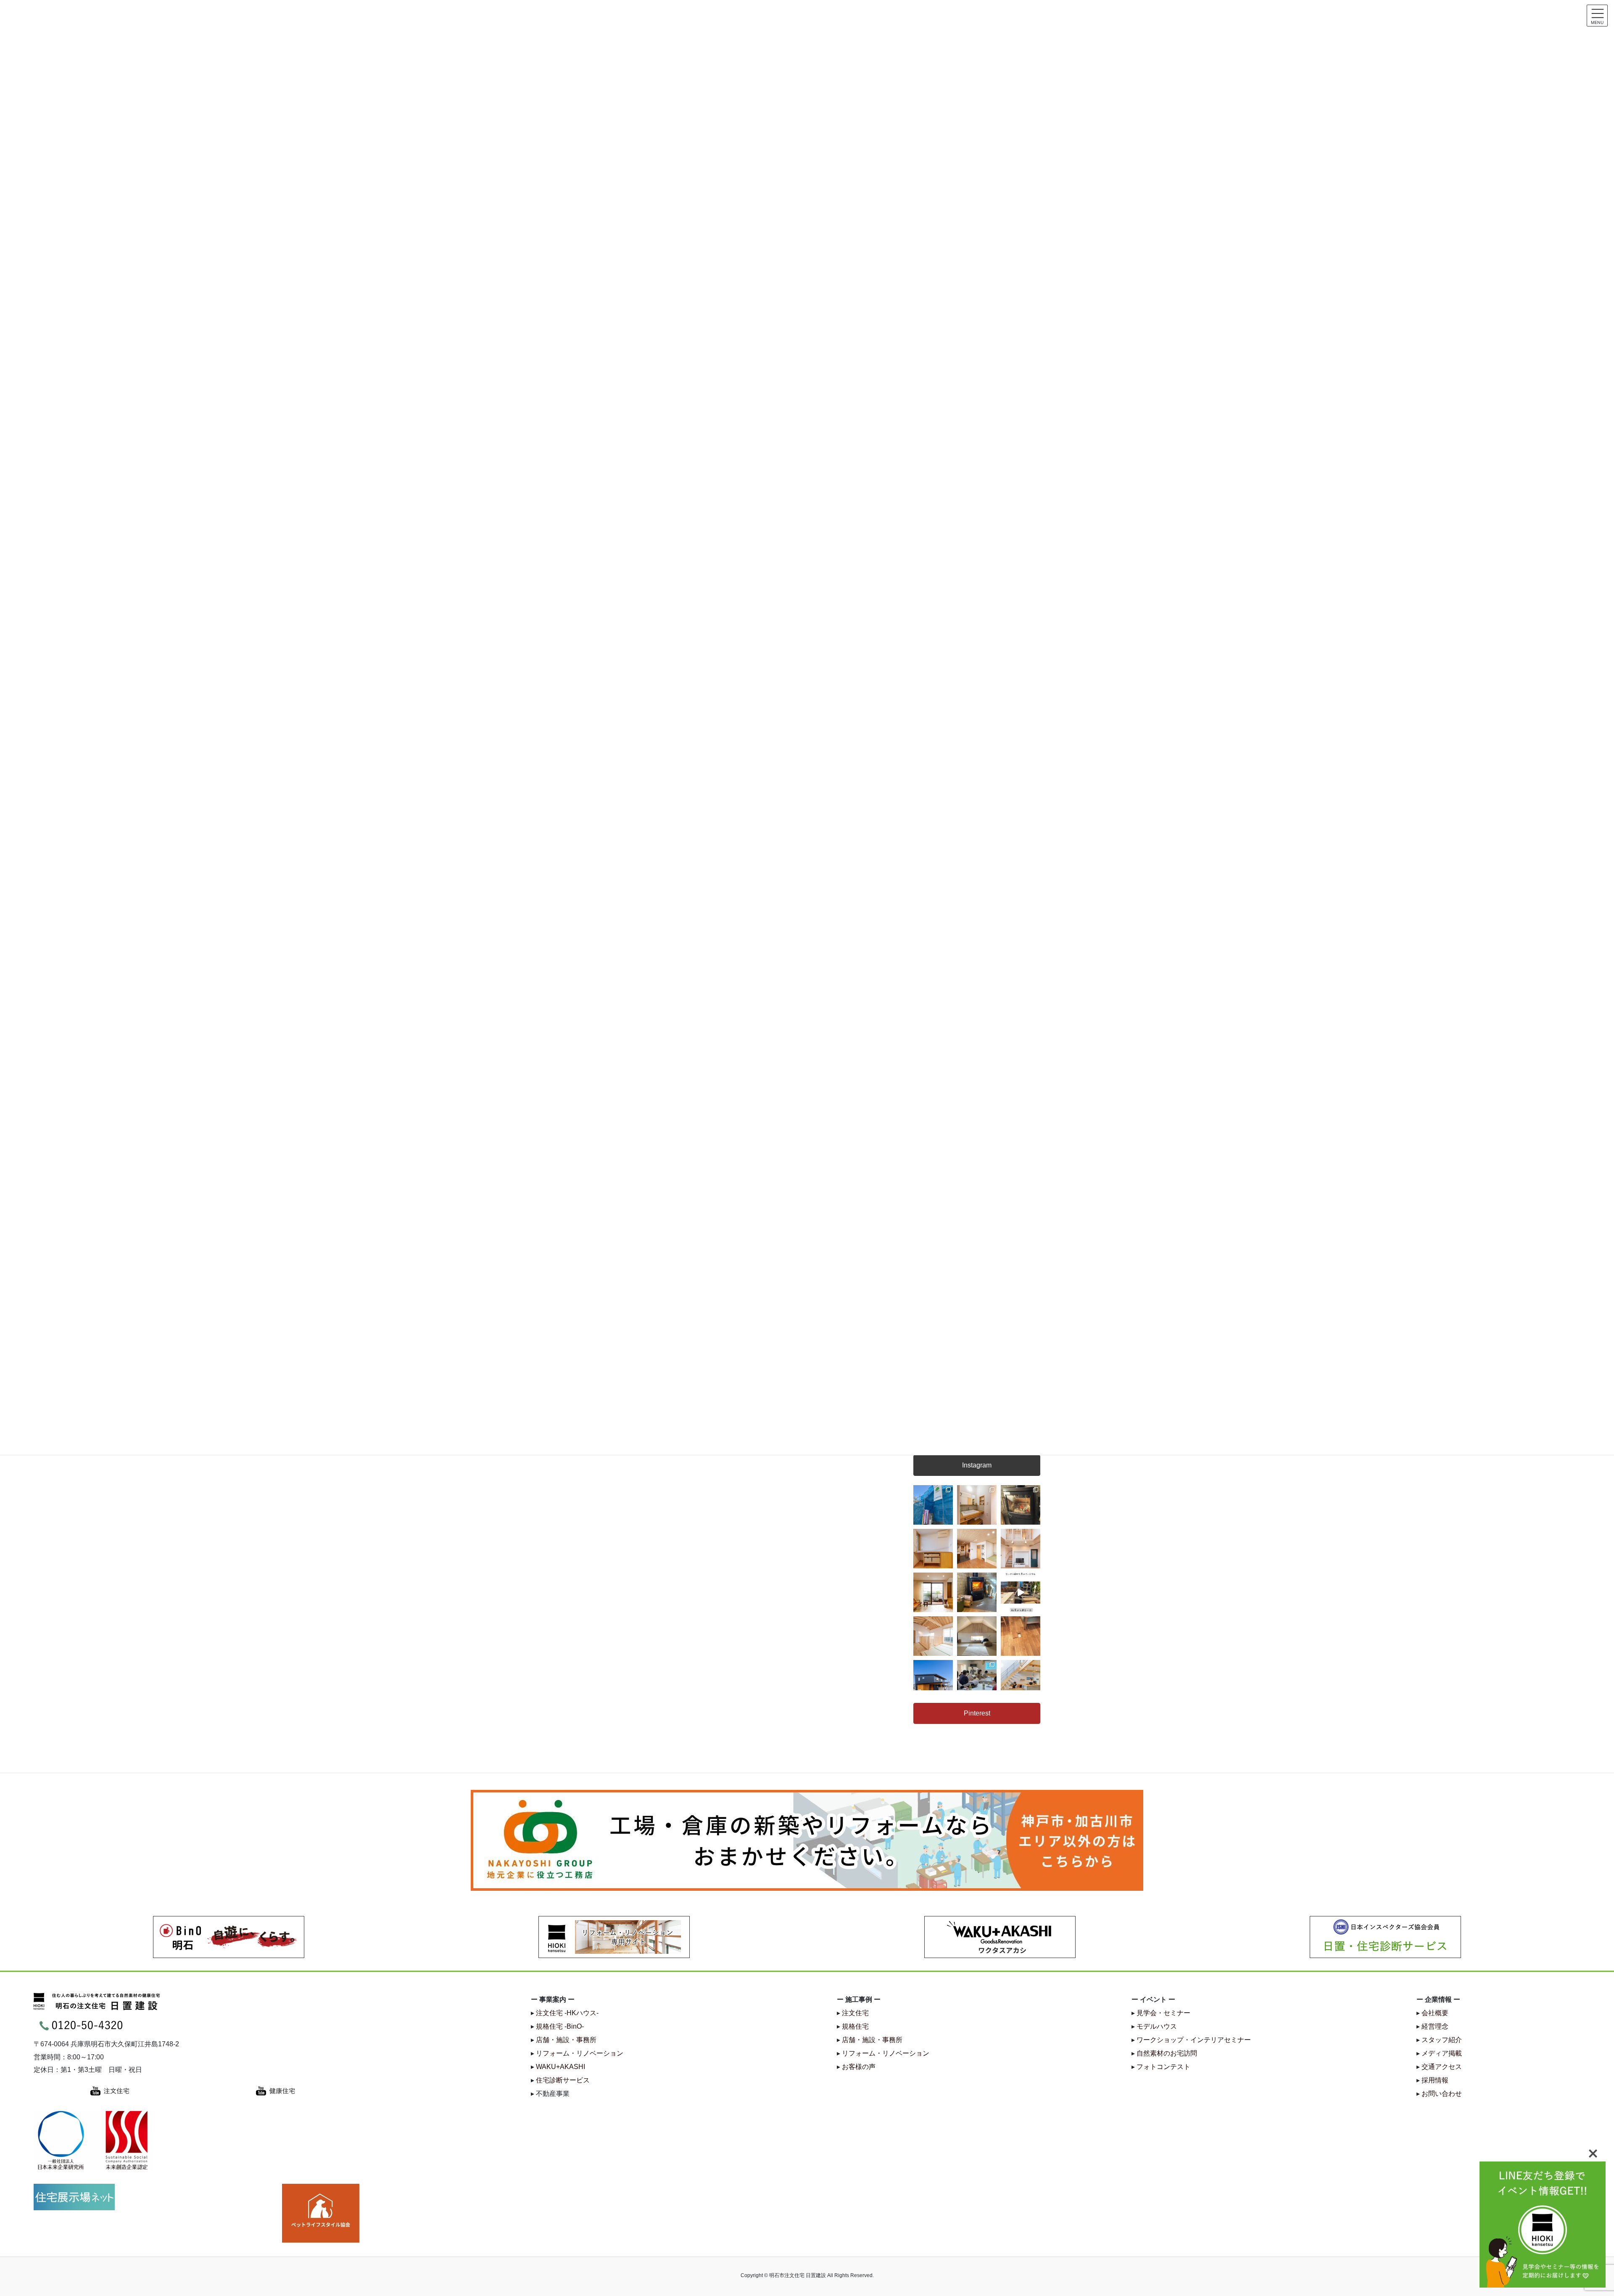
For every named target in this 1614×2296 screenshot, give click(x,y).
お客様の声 (859, 2067)
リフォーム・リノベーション (580, 2053)
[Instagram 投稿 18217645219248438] (1021, 1592)
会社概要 (1435, 2013)
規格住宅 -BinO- (560, 2026)
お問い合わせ (1442, 2094)
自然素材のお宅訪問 (1167, 2053)
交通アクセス (1442, 2067)
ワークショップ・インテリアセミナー (1194, 2040)
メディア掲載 (1442, 2053)
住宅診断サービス (563, 2080)
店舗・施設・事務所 (566, 2040)
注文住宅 (855, 2013)
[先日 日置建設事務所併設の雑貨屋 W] (977, 1592)
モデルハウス (1157, 2026)
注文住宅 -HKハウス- (567, 2013)
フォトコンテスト (1163, 2067)
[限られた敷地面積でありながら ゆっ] (933, 1592)
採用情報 (1435, 2080)
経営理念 (1435, 2026)
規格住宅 (855, 2026)
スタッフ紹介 (1442, 2040)
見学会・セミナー (1163, 2013)
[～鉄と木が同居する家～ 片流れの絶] (933, 1680)
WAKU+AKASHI (560, 2067)
